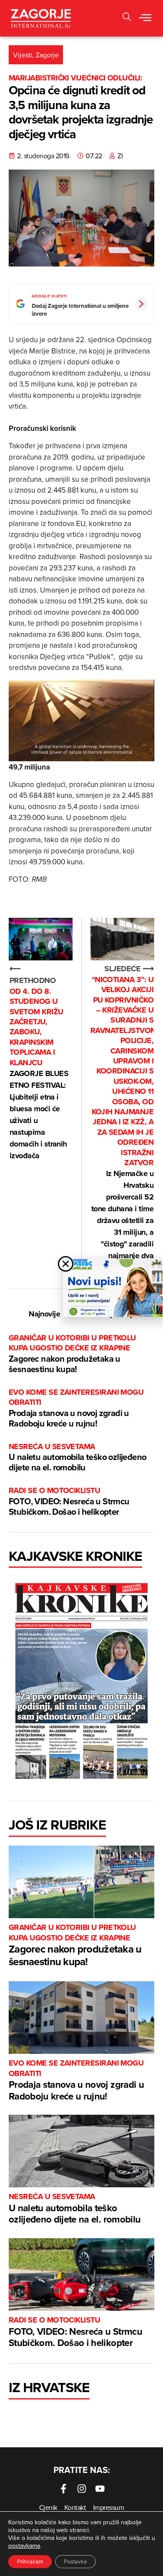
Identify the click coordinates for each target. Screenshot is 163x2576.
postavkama (24, 2546)
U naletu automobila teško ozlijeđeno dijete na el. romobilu (77, 1458)
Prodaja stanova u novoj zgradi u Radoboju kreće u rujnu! (76, 1408)
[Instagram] (82, 2489)
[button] (145, 18)
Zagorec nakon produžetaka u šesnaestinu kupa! (72, 1354)
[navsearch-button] (127, 18)
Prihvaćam (30, 2561)
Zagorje (47, 55)
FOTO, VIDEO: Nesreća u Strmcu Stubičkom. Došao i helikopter (69, 1501)
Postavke (75, 2561)
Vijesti (23, 55)
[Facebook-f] (63, 2489)
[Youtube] (100, 2489)
